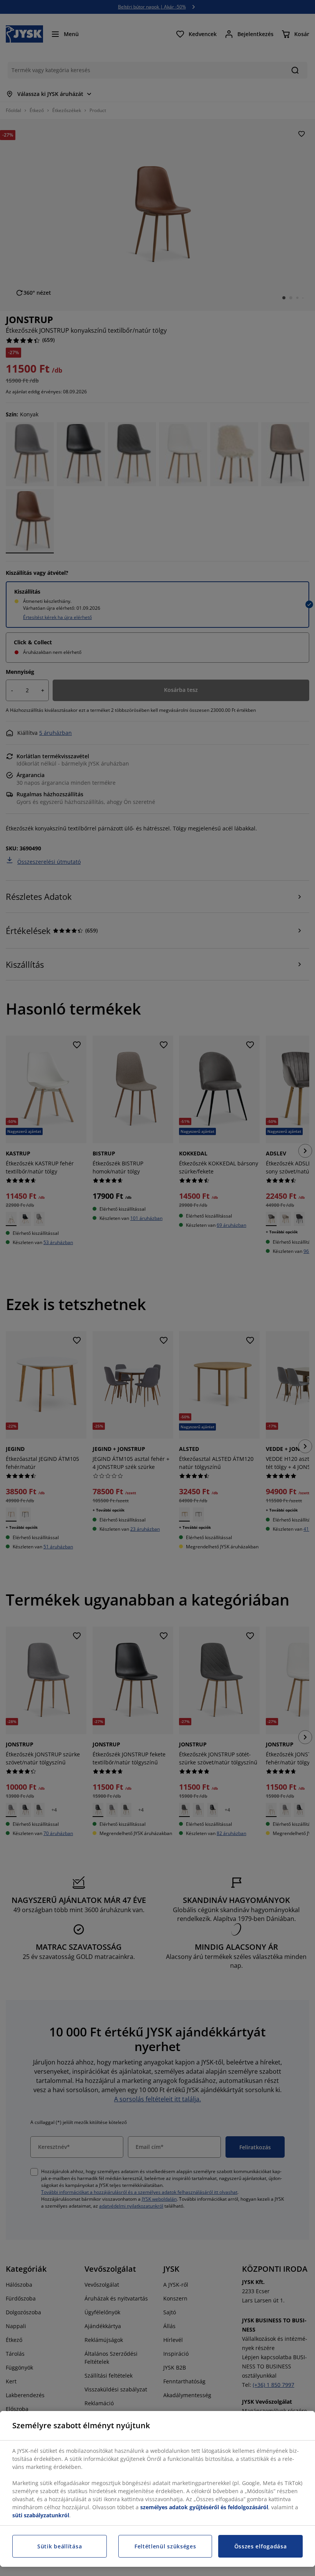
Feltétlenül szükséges (165, 2546)
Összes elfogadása (261, 2546)
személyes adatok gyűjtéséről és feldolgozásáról (204, 2507)
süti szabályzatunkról (41, 2515)
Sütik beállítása (60, 2546)
